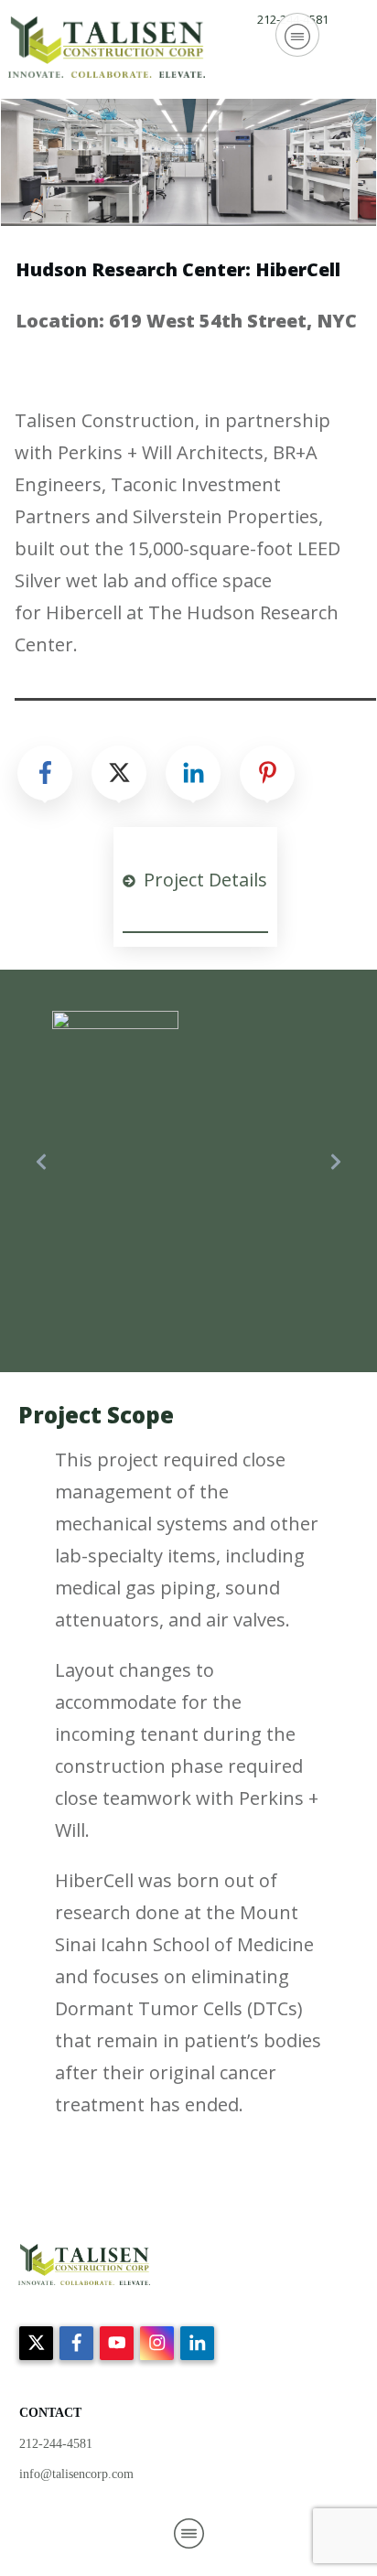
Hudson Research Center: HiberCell (178, 269)
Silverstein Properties (226, 516)
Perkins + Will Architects (161, 452)
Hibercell (84, 612)
